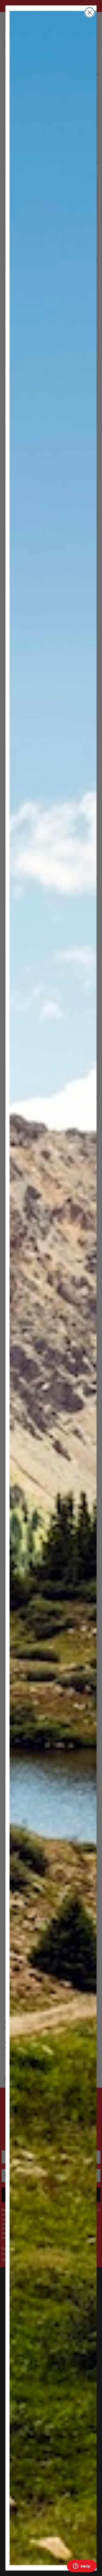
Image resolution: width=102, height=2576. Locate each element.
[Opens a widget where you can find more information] (82, 2566)
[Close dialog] (90, 12)
